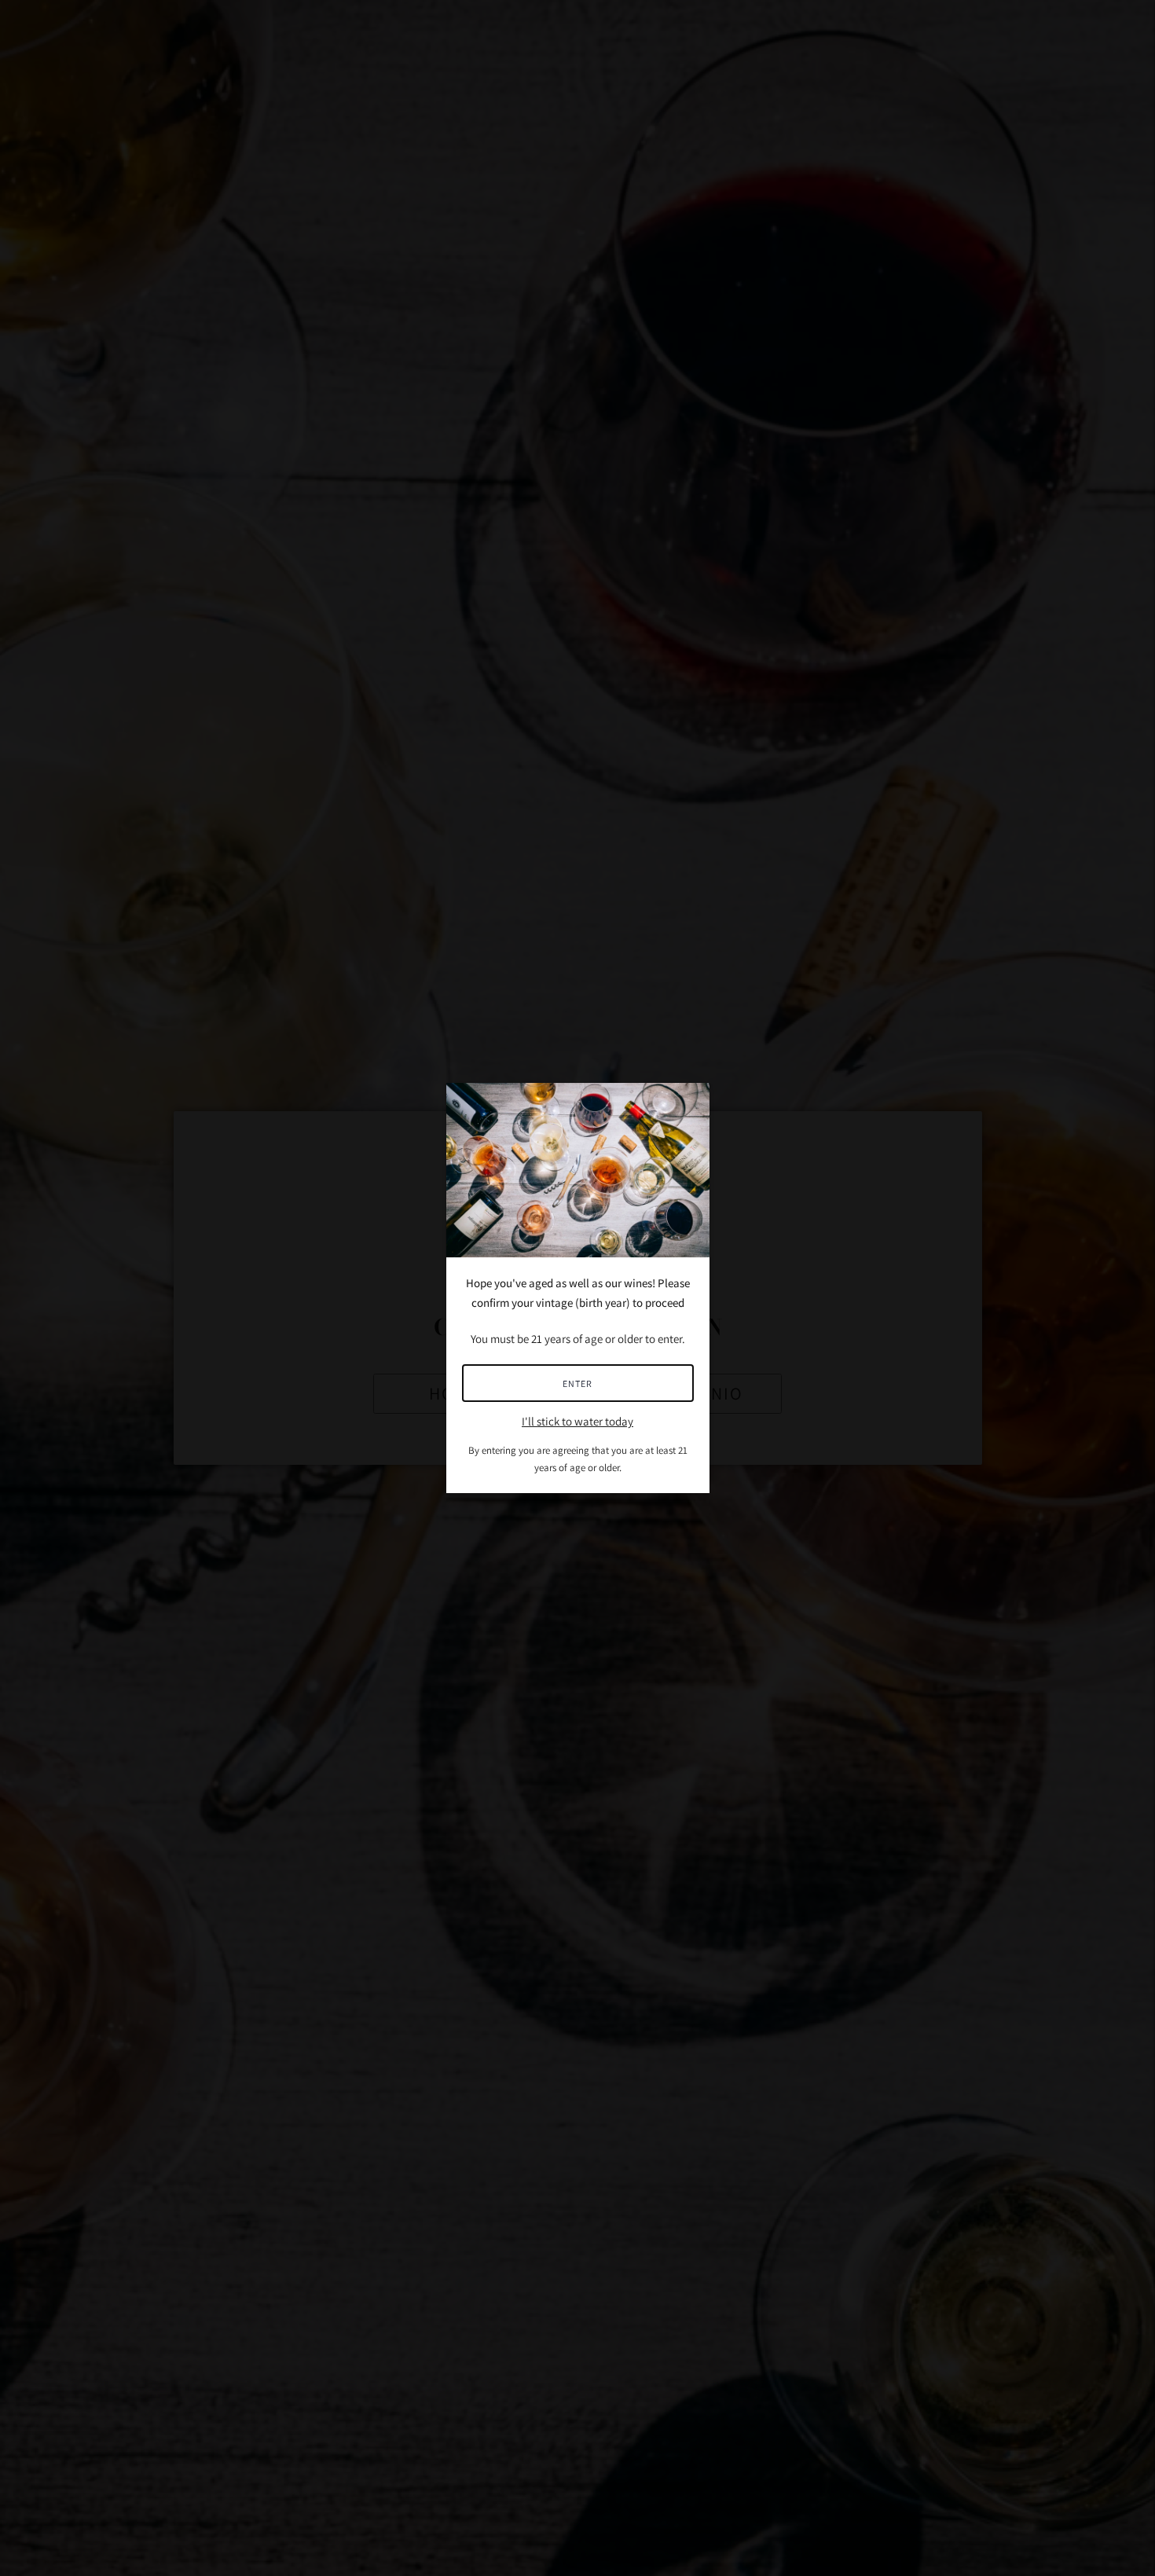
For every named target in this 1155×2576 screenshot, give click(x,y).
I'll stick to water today (577, 1421)
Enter (577, 1383)
